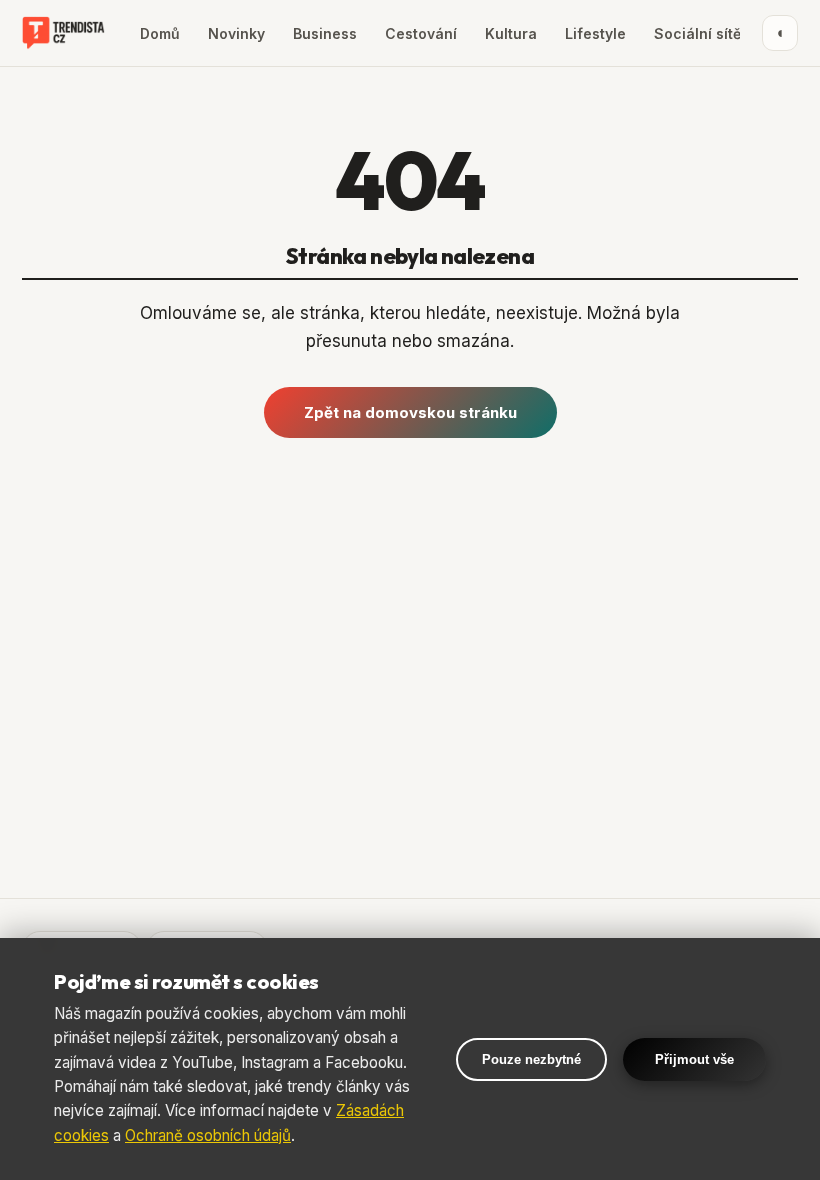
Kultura (511, 33)
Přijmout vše (694, 1059)
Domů (160, 33)
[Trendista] (63, 33)
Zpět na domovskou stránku (410, 412)
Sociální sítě (697, 33)
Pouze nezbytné (531, 1059)
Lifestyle (595, 33)
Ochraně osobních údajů (208, 1135)
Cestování (421, 33)
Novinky (236, 33)
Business (325, 33)
